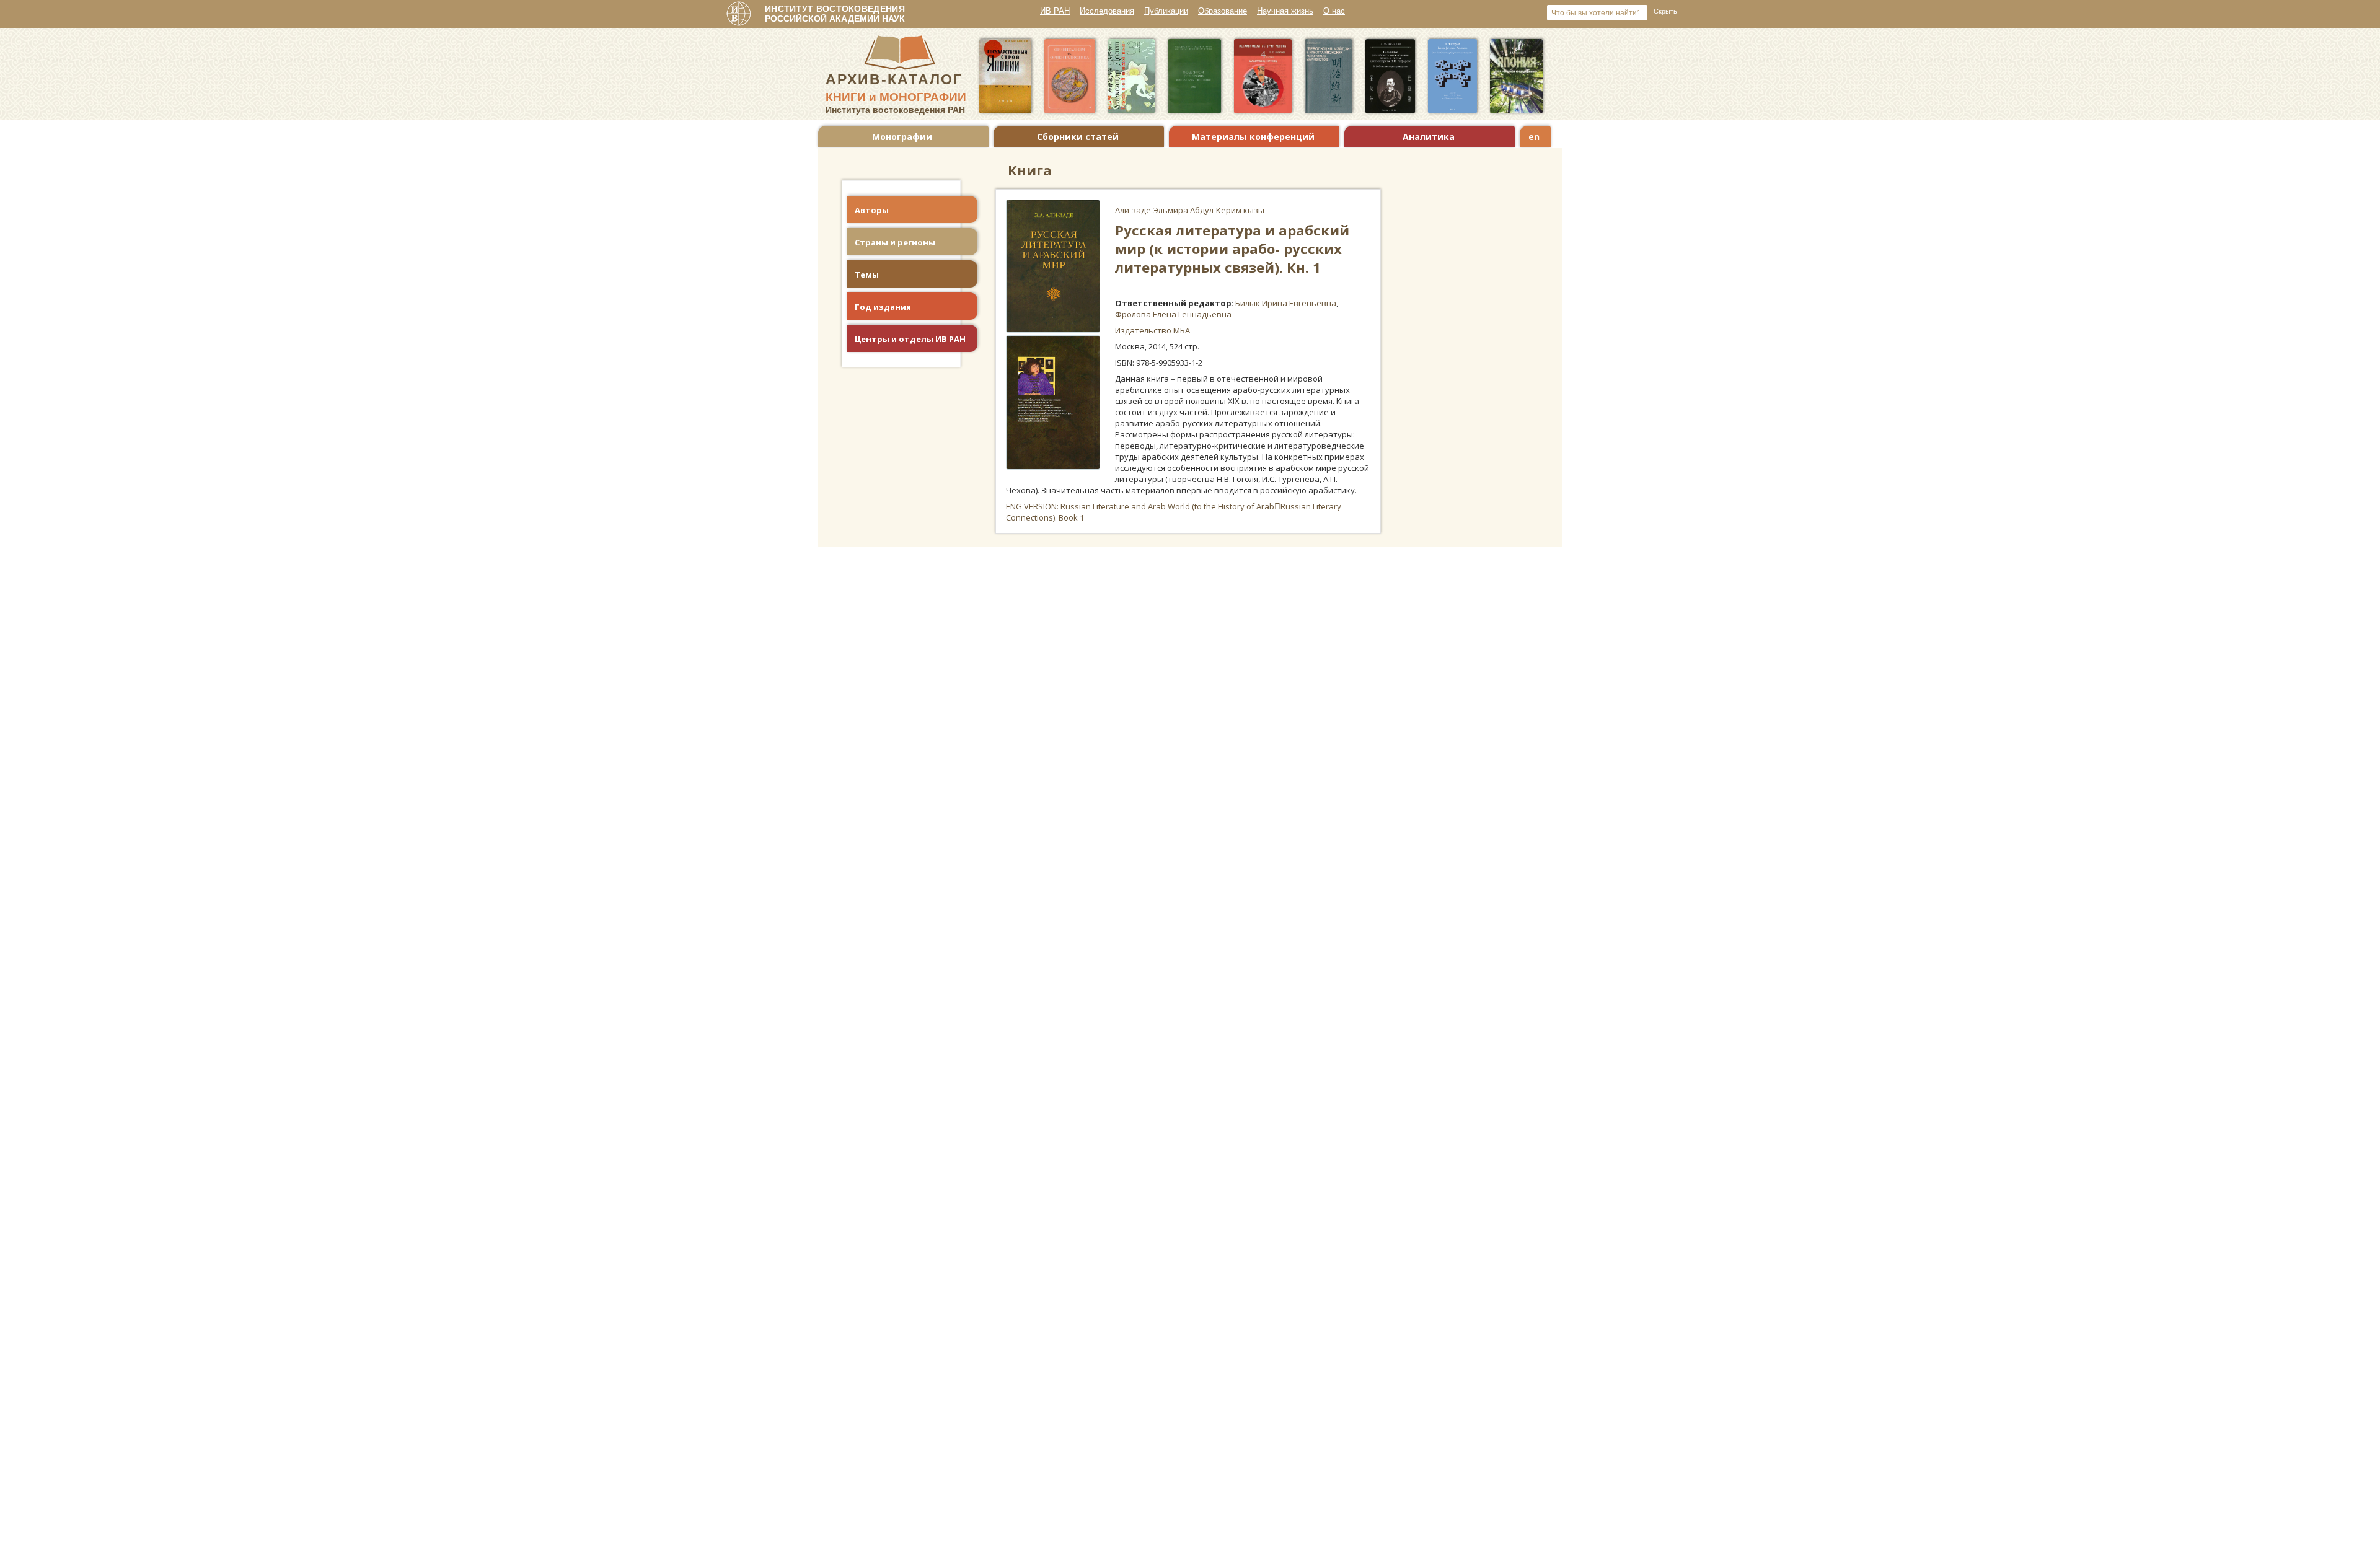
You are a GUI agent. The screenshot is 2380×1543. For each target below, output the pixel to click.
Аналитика (1429, 137)
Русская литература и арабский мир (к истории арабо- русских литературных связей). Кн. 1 (1232, 248)
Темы (867, 275)
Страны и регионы (895, 242)
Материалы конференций (1253, 137)
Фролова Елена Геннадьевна (1173, 314)
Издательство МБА (1153, 330)
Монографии (902, 137)
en (1534, 137)
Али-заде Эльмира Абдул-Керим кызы (1190, 210)
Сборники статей (1078, 137)
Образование (1223, 11)
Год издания (883, 307)
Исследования (1107, 11)
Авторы (872, 210)
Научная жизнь (1285, 11)
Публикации (1166, 11)
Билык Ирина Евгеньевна (1286, 303)
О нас (1334, 11)
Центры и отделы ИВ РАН (910, 339)
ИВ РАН (1055, 11)
